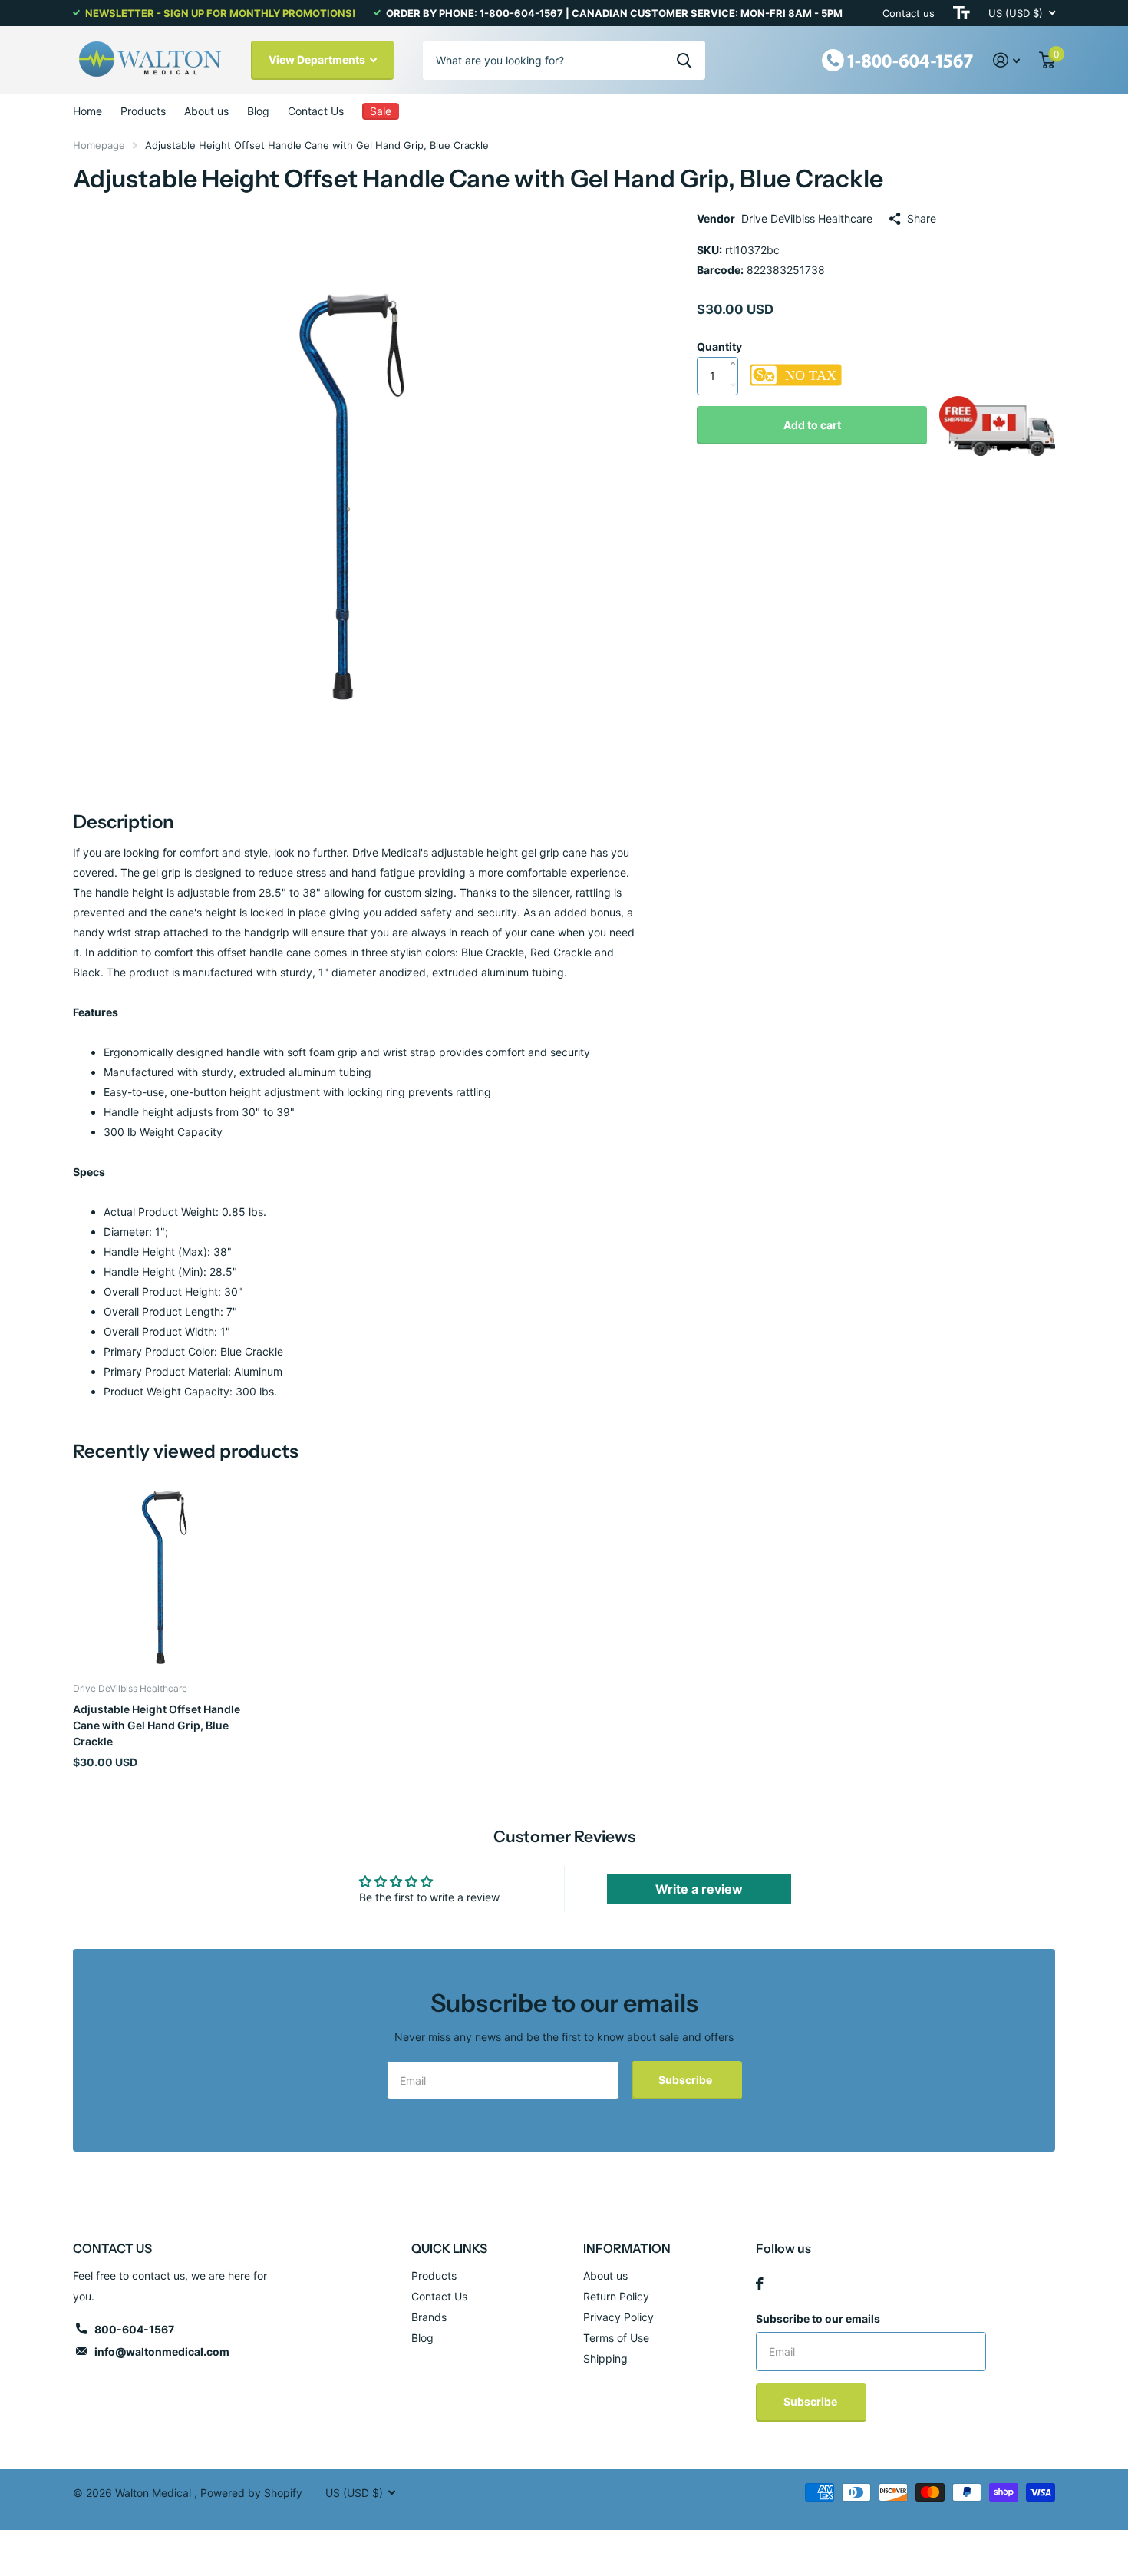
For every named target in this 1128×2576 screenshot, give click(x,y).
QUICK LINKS (449, 2248)
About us (206, 111)
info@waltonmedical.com (162, 2351)
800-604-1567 (134, 2329)
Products (143, 111)
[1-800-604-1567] (898, 59)
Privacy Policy (618, 2317)
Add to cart (812, 425)
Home (87, 111)
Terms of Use (616, 2338)
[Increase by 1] (736, 348)
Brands (429, 2317)
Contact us (909, 13)
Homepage (99, 145)
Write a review (699, 1889)
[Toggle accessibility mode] (961, 13)
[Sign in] (1007, 60)
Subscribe (686, 2080)
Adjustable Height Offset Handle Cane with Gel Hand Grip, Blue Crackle (157, 1726)
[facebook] (760, 2284)
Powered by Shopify (251, 2493)
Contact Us (316, 111)
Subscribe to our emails (818, 2318)
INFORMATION (627, 2248)
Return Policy (616, 2296)
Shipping (605, 2358)
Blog (258, 111)
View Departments (318, 59)
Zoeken (684, 60)
